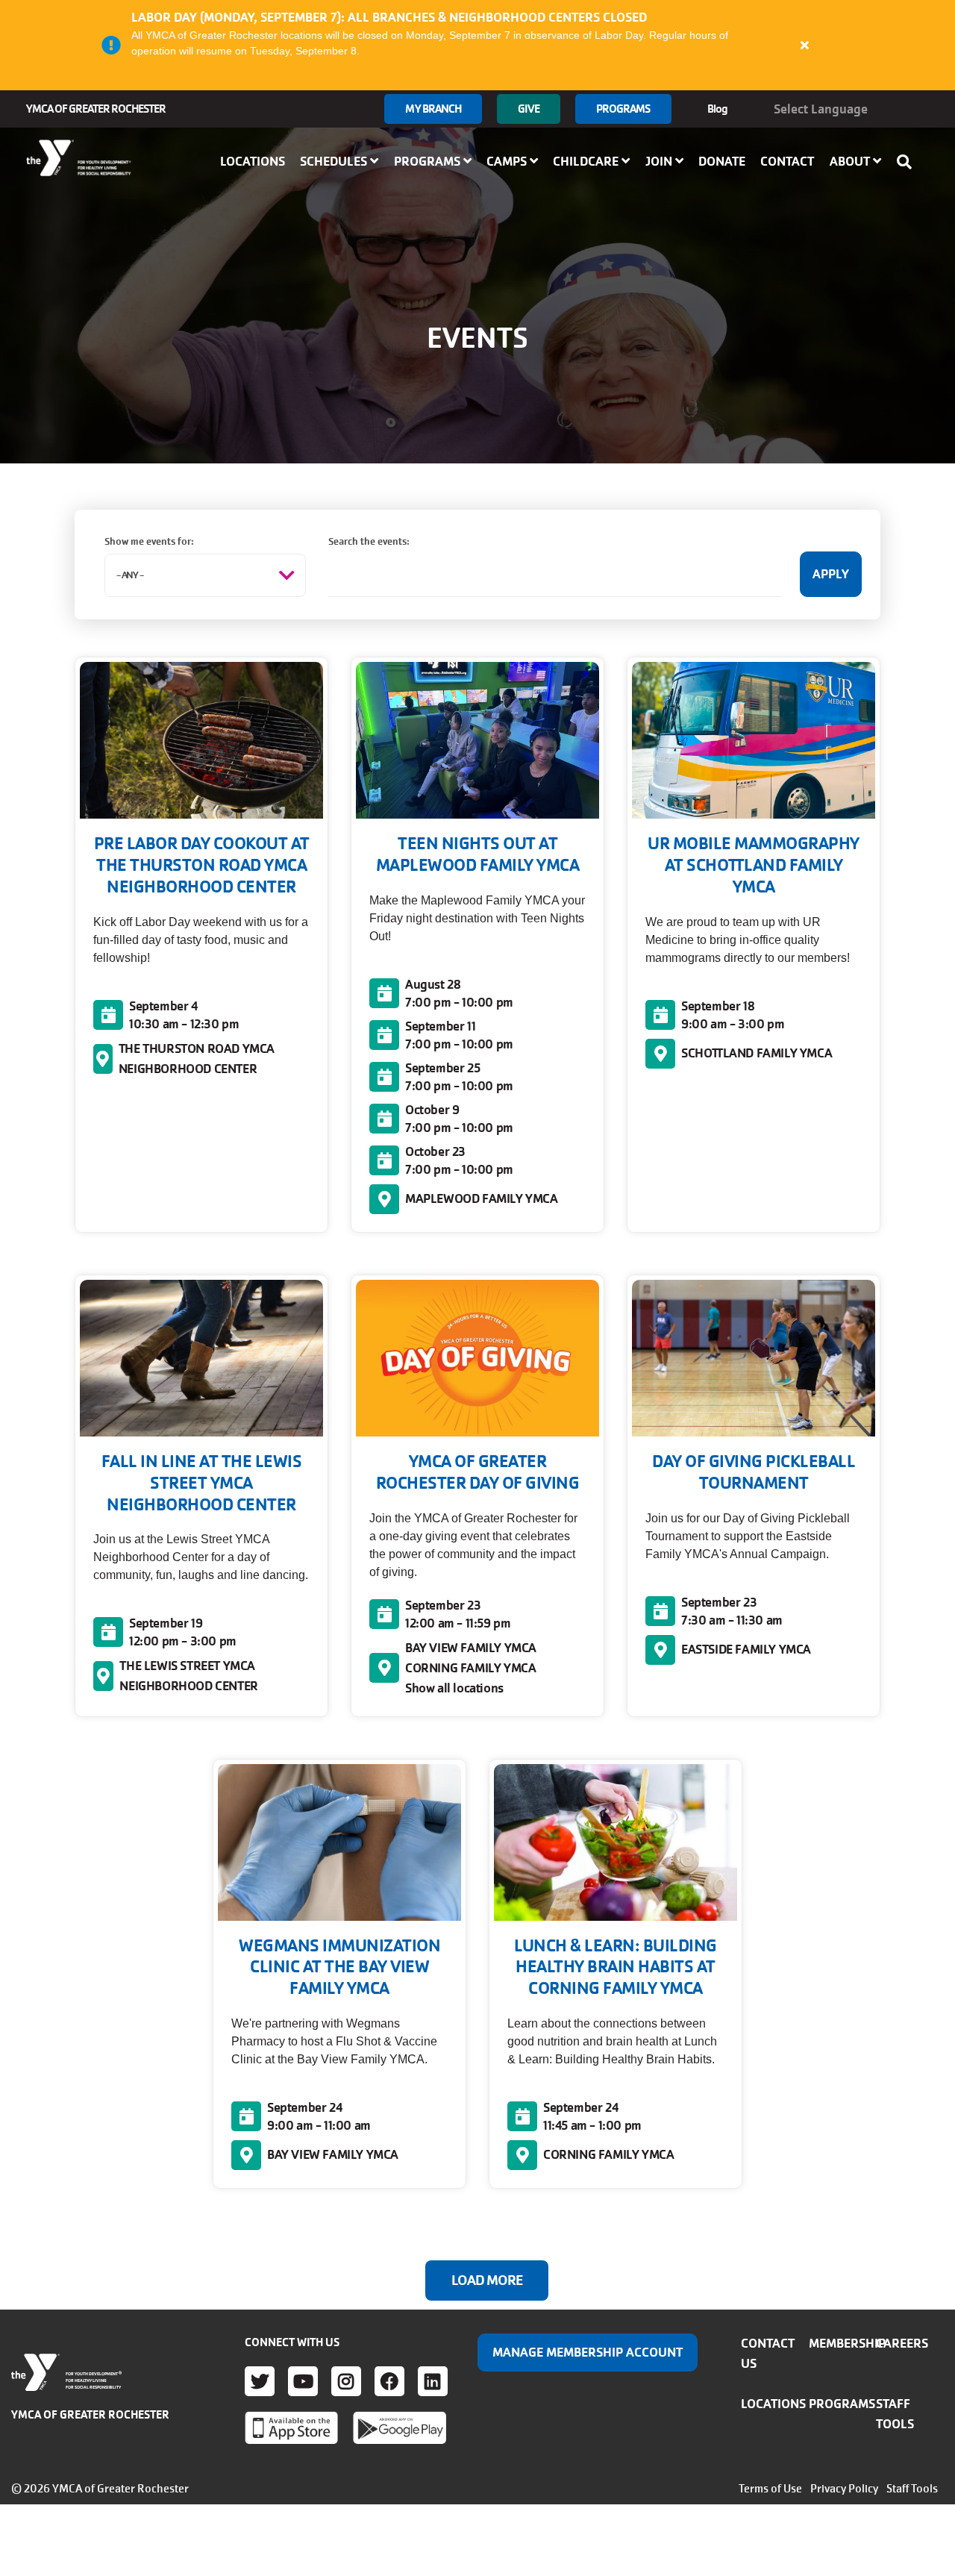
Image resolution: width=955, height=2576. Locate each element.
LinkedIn (433, 2381)
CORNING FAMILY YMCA (470, 1668)
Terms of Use (770, 2489)
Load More (487, 2280)
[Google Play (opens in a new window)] (400, 2427)
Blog (717, 109)
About (851, 161)
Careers (902, 2343)
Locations (253, 161)
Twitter (260, 2381)
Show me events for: (149, 541)
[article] (477, 45)
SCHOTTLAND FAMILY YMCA (757, 1053)
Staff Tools (912, 2489)
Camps (508, 161)
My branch (433, 109)
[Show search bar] (909, 162)
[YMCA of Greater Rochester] (79, 158)
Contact (787, 161)
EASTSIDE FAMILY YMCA (746, 1649)
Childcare (587, 161)
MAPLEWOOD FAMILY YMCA (482, 1198)
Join (660, 161)
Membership (847, 2343)
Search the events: (369, 541)
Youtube (303, 2381)
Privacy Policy (844, 2489)
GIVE (528, 109)
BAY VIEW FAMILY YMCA (471, 1648)
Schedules (335, 161)
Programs (623, 109)
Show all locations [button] (454, 1688)
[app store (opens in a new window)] (291, 2427)
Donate (722, 161)
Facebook (389, 2381)
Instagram (346, 2381)
